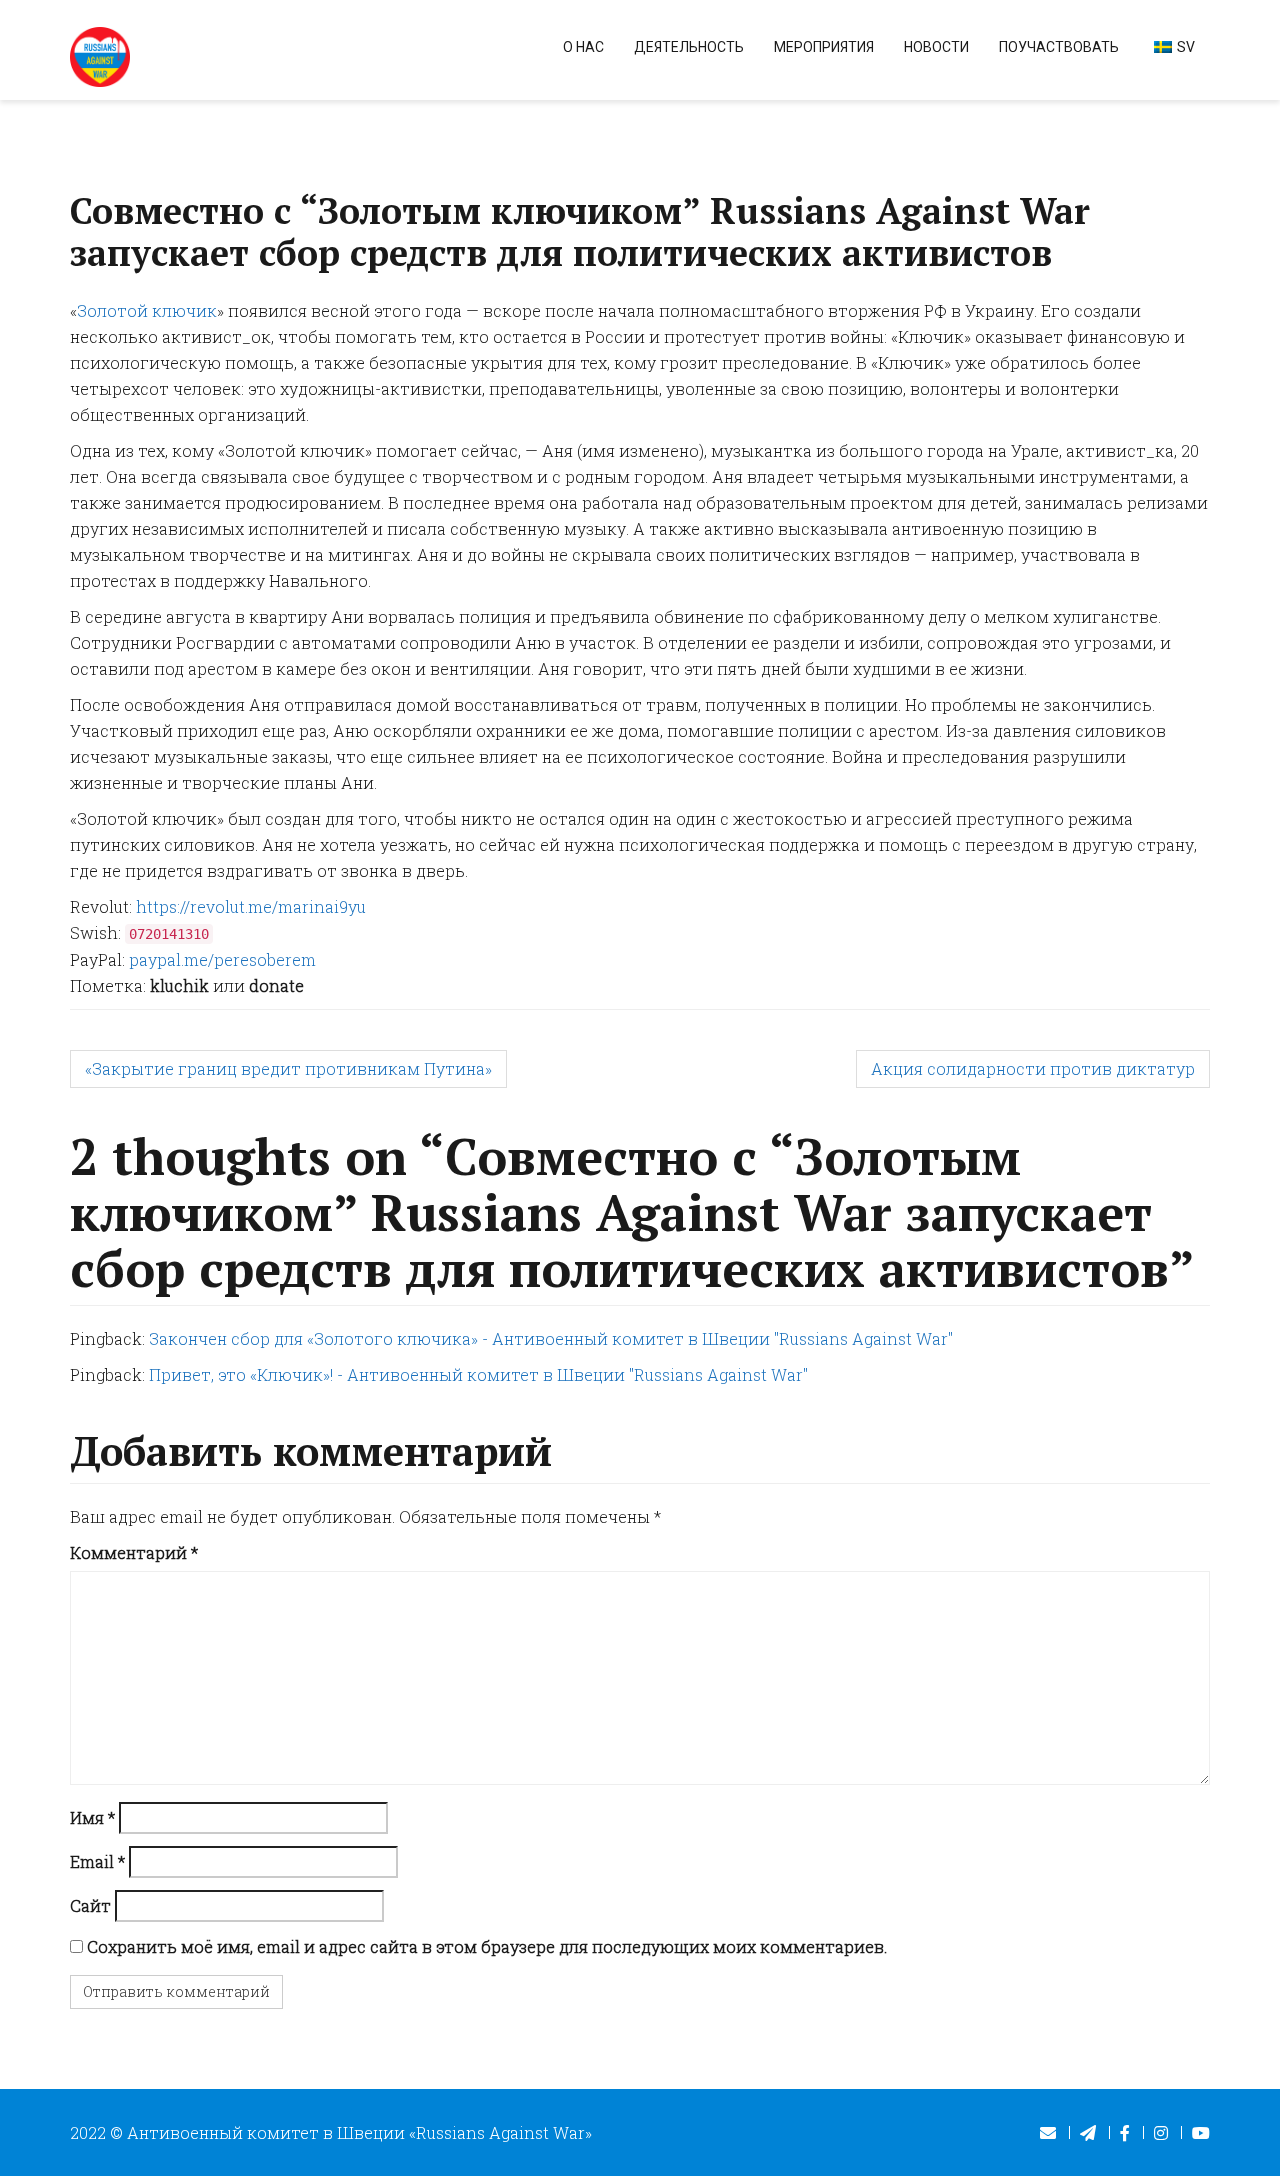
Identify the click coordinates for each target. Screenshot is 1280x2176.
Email (97, 1861)
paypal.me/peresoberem (222, 959)
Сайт (90, 1905)
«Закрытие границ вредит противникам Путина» (288, 1068)
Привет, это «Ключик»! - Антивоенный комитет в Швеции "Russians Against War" (478, 1374)
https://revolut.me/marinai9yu (251, 906)
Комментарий (134, 1552)
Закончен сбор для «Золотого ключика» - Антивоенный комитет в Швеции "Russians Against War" (551, 1338)
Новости (936, 47)
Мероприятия (824, 47)
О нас (583, 47)
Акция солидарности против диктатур (1033, 1068)
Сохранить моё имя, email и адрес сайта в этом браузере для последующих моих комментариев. (487, 1946)
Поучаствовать (1059, 47)
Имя (92, 1817)
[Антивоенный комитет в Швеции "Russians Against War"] (100, 54)
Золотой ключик (147, 310)
